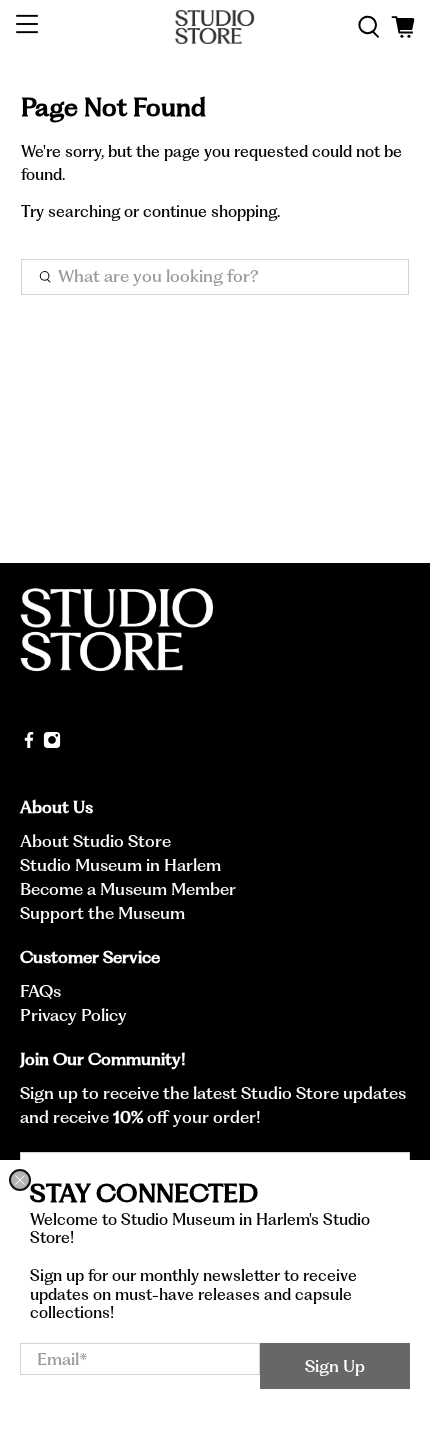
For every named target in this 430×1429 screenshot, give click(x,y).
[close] (20, 1180)
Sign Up (335, 1366)
